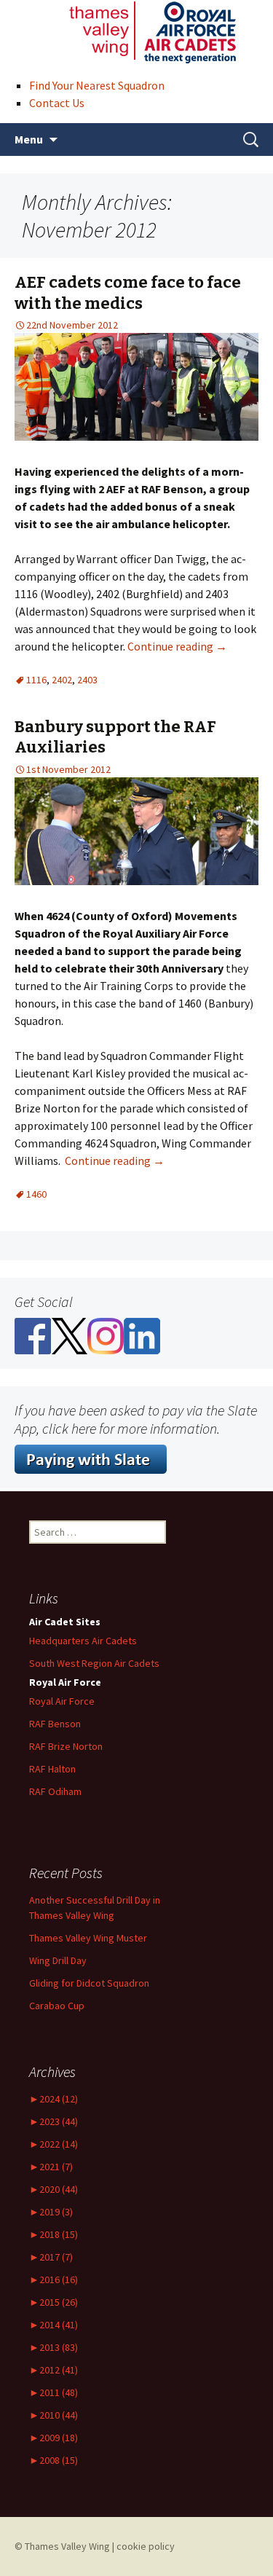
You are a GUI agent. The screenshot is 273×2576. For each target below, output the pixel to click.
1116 (36, 680)
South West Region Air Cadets (94, 1663)
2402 (62, 680)
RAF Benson (55, 1724)
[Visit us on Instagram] (106, 1335)
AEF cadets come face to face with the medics (128, 293)
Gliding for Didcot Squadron (89, 1983)
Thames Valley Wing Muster (88, 1938)
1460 (36, 1194)
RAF (52, 1769)
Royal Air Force (62, 1701)
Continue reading (177, 646)
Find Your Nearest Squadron (97, 85)
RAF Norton (66, 1746)
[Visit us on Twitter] (69, 1335)
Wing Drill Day (58, 1960)
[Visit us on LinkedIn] (142, 1335)
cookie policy (146, 2546)
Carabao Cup (57, 2006)
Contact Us (57, 103)
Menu (29, 139)
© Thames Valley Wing (62, 2546)
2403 (87, 680)
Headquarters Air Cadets (83, 1641)
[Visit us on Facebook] (33, 1335)
